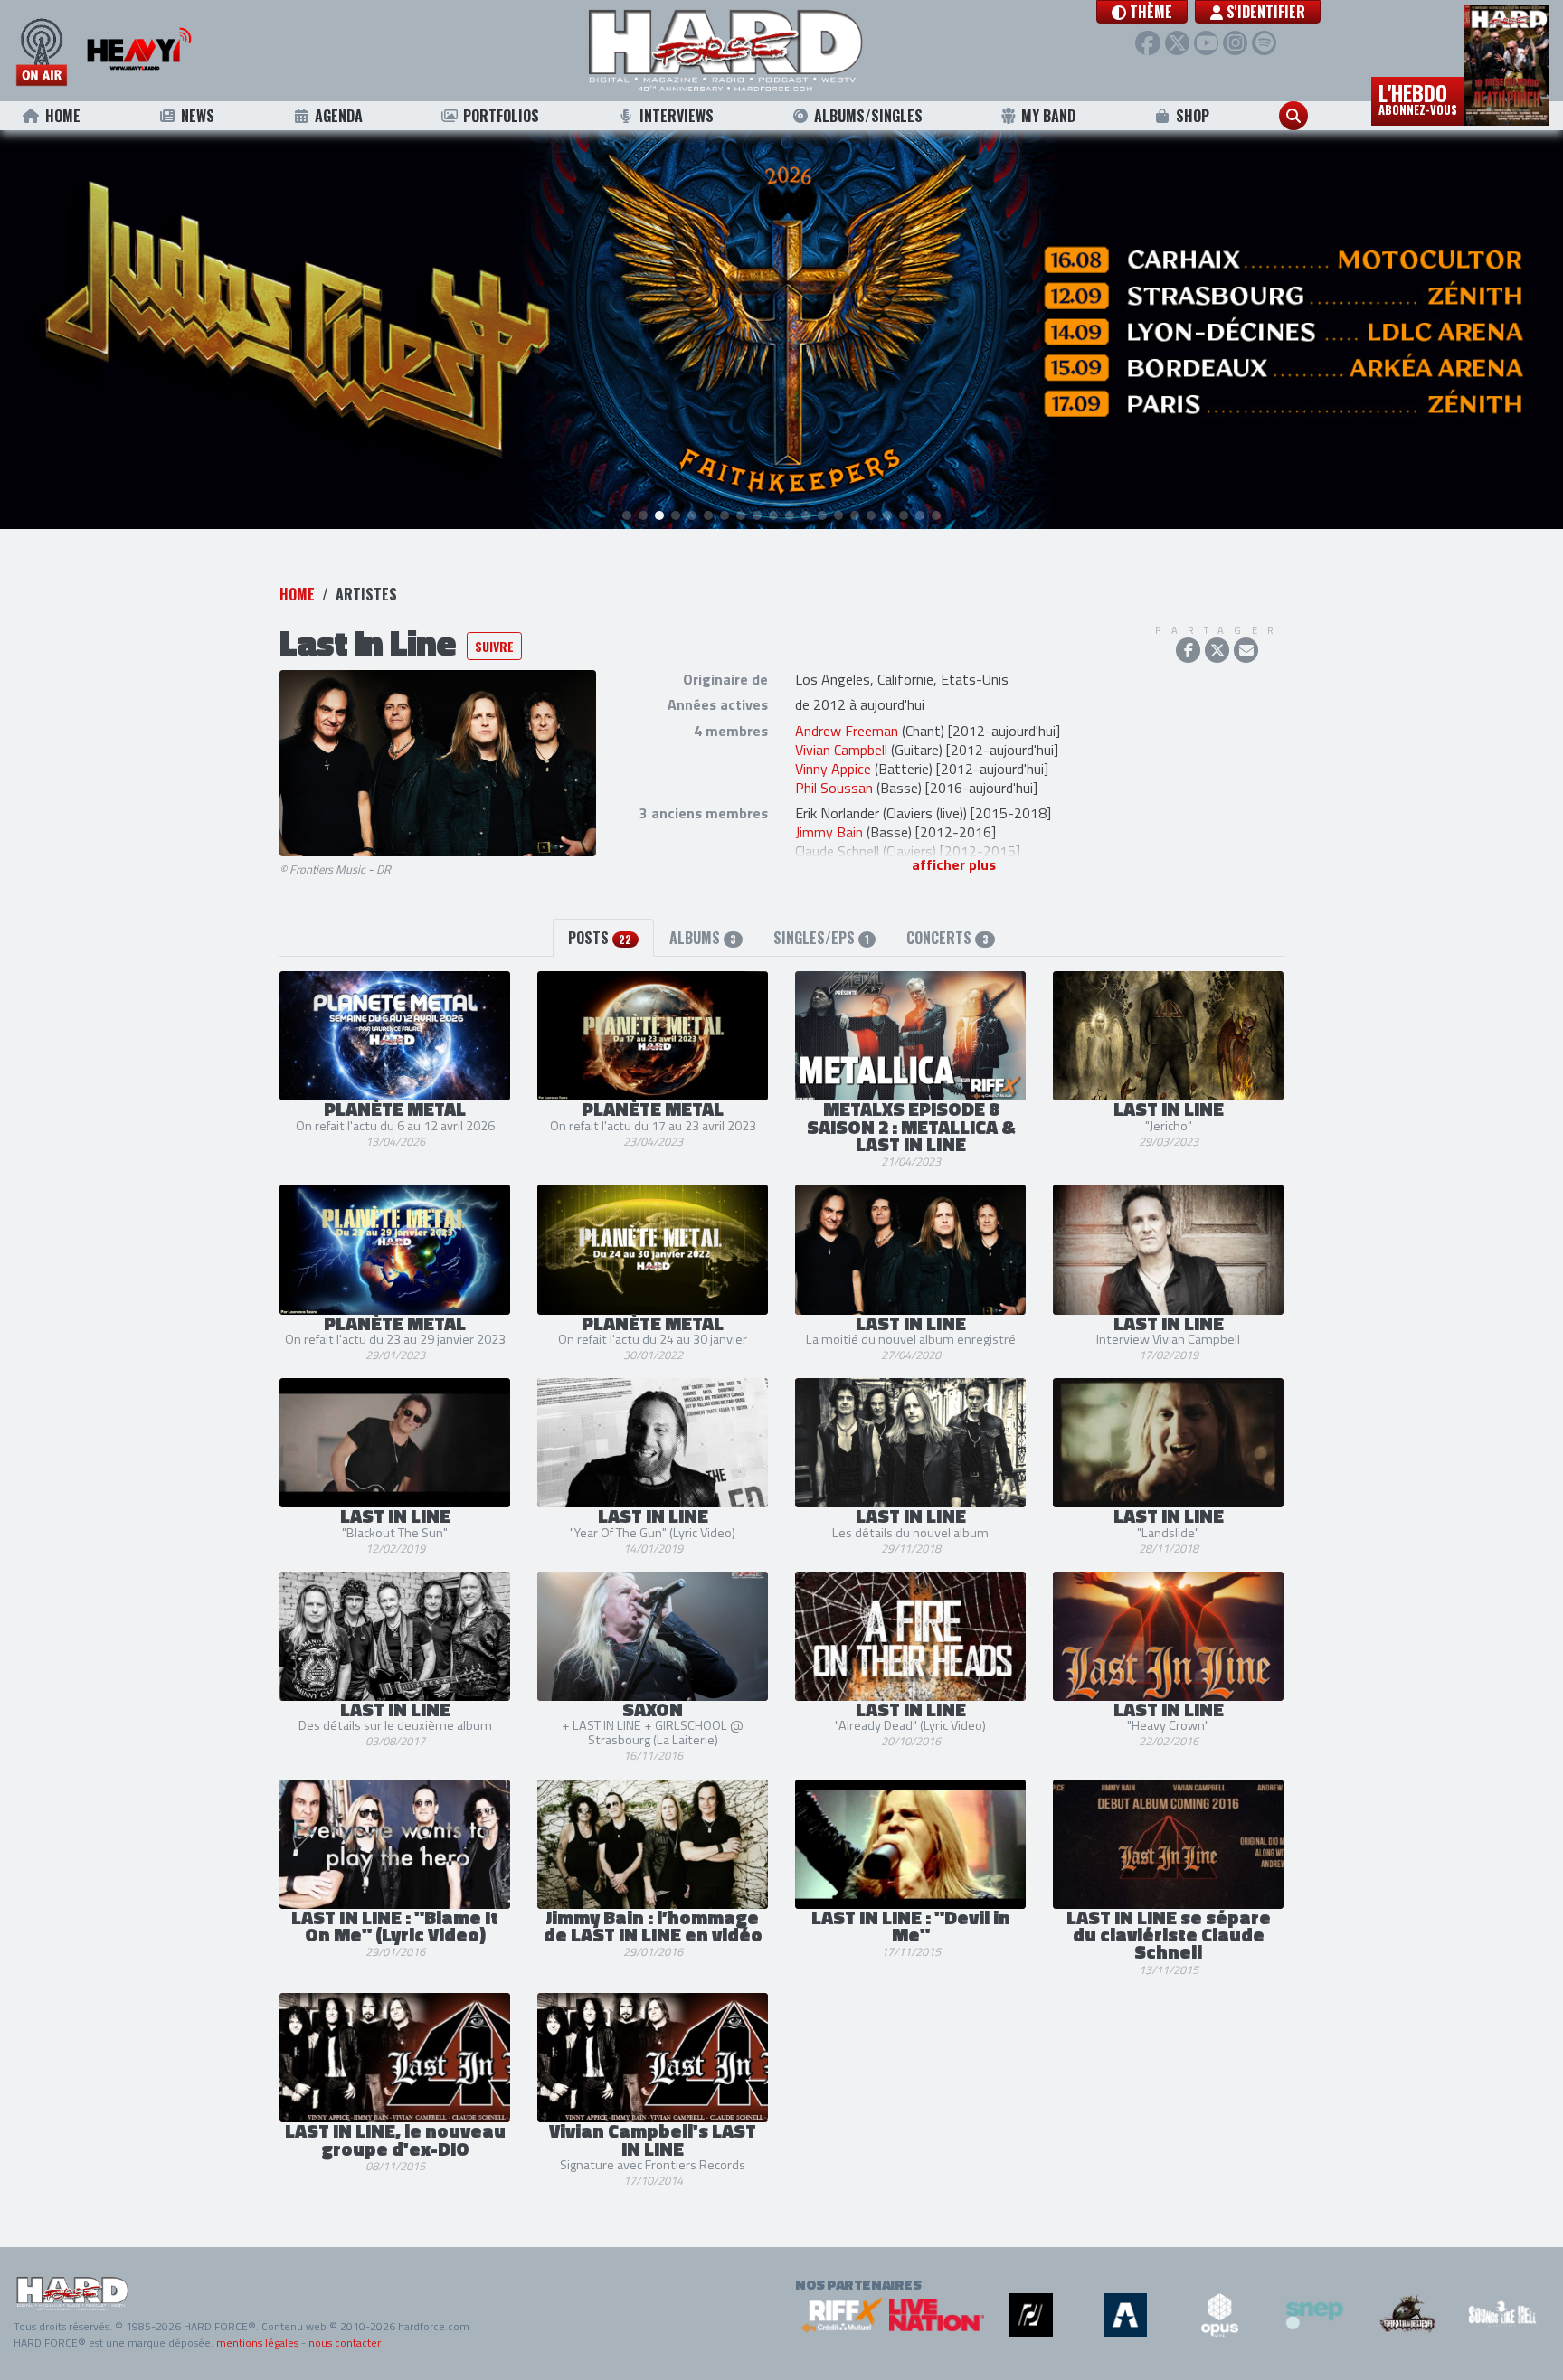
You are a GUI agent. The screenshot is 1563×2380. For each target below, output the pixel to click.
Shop (1193, 116)
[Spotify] (1264, 43)
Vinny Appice (833, 769)
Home (63, 116)
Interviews (677, 116)
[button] (1142, 12)
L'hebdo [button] (1418, 98)
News (198, 116)
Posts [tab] (600, 938)
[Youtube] (1206, 43)
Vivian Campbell (841, 750)
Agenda (339, 116)
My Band (1048, 116)
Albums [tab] (703, 938)
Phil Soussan (834, 788)
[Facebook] (1147, 43)
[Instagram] (1235, 43)
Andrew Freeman (847, 731)
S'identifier (1264, 12)
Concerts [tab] (947, 938)
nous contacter (345, 2342)
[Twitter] (1177, 43)
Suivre (494, 646)
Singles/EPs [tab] (821, 938)
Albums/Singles (868, 116)
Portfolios (501, 116)
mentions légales (257, 2342)
